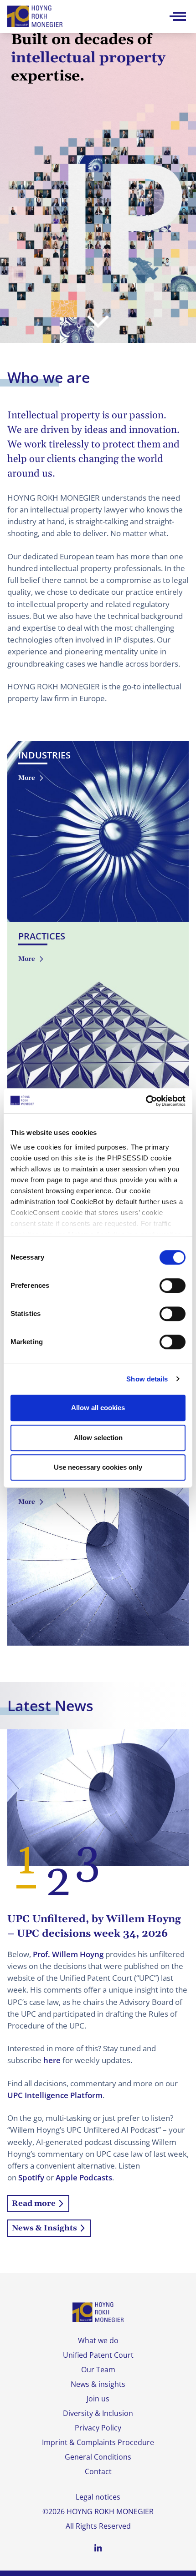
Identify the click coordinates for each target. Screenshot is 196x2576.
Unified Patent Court (98, 2355)
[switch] (173, 1285)
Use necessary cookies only (98, 1467)
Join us (98, 2399)
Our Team (98, 2370)
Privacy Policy (98, 2428)
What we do (98, 2340)
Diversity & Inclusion (98, 2413)
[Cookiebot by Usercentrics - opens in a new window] (146, 1101)
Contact (98, 2471)
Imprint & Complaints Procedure (98, 2442)
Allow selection (98, 1438)
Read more (34, 2204)
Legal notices (98, 2497)
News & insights (98, 2384)
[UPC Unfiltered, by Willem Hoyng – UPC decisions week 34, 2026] (98, 1797)
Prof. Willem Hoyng (68, 1954)
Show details (147, 1379)
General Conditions (98, 2457)
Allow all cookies (98, 1408)
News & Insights (44, 2228)
